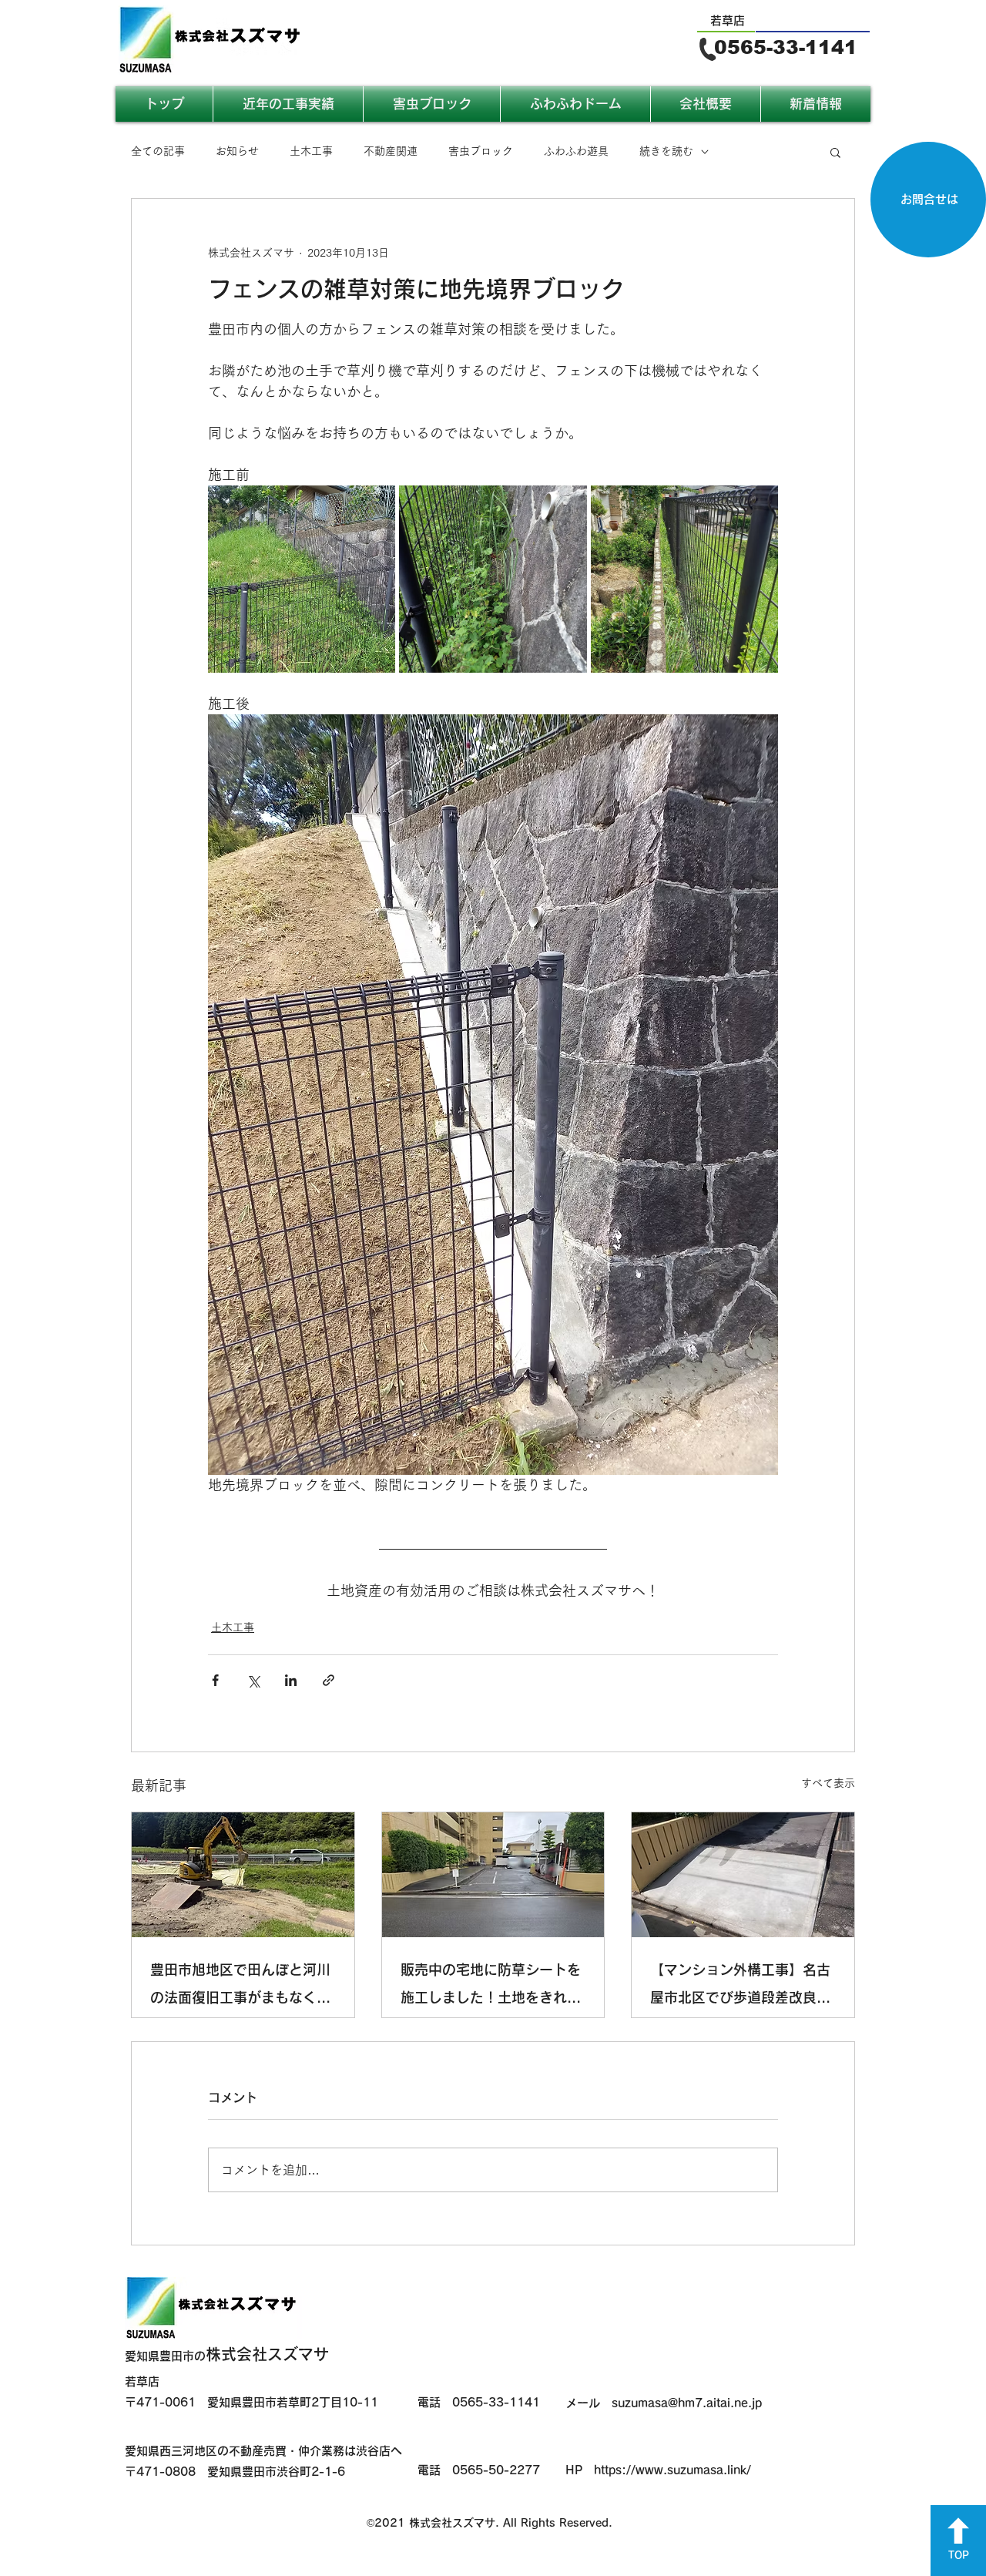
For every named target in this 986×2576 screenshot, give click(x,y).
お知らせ (237, 151)
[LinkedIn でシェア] (291, 1680)
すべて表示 (828, 1783)
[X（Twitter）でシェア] (253, 1680)
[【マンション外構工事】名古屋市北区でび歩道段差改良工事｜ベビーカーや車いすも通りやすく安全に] (743, 1875)
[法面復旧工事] (243, 1875)
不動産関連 (391, 151)
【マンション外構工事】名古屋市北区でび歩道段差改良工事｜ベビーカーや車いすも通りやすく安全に (740, 1987)
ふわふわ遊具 (576, 151)
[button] (835, 152)
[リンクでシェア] (329, 1680)
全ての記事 (158, 151)
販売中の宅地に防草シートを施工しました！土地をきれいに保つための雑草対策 (491, 1987)
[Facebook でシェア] (215, 1680)
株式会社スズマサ (227, 2354)
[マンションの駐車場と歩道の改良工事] (493, 1875)
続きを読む (666, 151)
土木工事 (311, 151)
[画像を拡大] (302, 579)
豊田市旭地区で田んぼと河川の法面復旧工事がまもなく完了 (240, 1987)
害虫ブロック (481, 151)
